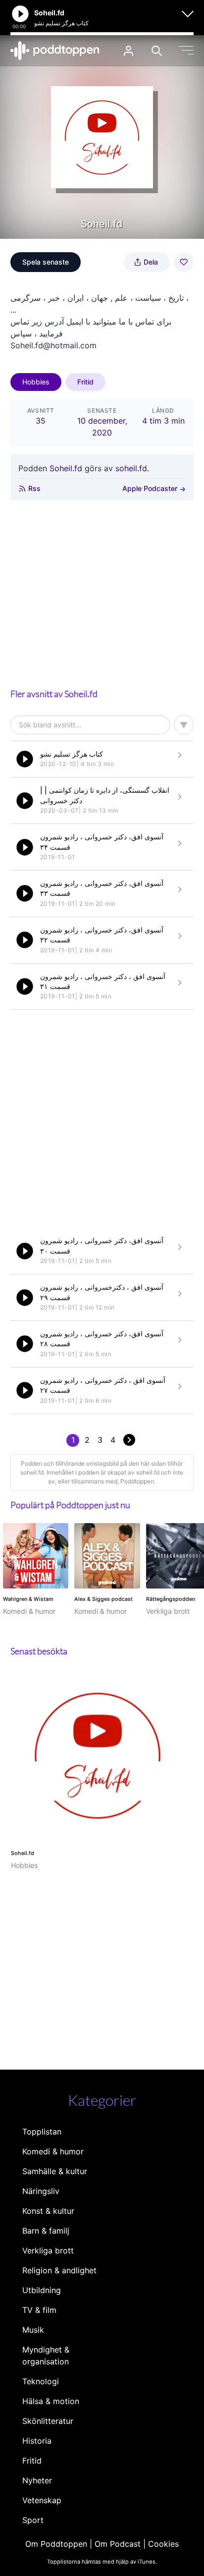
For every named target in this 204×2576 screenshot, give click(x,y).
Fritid (85, 382)
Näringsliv (41, 2191)
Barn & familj (46, 2231)
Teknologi (41, 2381)
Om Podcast (118, 2544)
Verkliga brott (48, 2250)
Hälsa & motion (51, 2401)
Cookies (163, 2544)
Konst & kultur (48, 2211)
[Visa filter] (184, 725)
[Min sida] (128, 51)
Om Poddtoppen (56, 2544)
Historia (37, 2441)
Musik (33, 2330)
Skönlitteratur (48, 2421)
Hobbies (36, 382)
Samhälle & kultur (55, 2171)
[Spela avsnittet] (25, 759)
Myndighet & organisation (46, 2356)
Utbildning (42, 2290)
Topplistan (42, 2132)
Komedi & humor (53, 2151)
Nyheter (37, 2480)
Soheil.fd (66, 468)
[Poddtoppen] (55, 51)
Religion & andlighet (59, 2270)
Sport (33, 2520)
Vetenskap (42, 2500)
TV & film (39, 2310)
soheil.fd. (132, 468)
